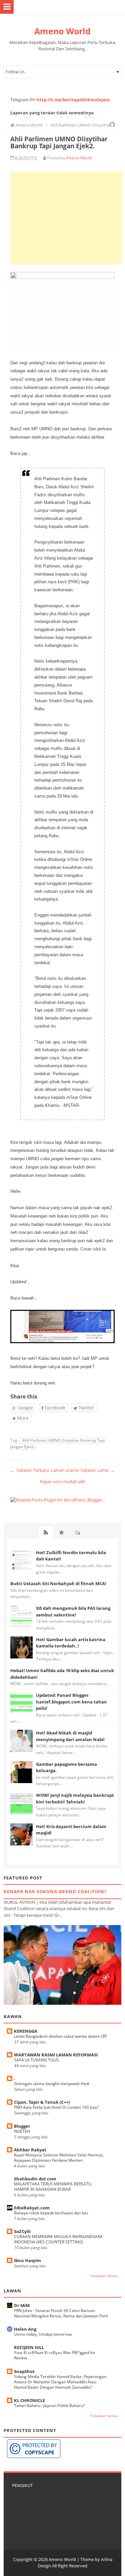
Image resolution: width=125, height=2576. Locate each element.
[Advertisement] (66, 218)
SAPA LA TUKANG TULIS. (37, 2060)
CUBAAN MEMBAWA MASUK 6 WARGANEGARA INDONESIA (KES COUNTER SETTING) (58, 2239)
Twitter (86, 1408)
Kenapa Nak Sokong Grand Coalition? (55, 1891)
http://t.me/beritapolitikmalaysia (73, 100)
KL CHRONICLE (29, 2400)
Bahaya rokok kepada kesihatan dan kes (51, 2213)
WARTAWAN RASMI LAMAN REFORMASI (56, 2055)
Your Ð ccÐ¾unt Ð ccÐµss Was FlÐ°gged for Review (55, 2355)
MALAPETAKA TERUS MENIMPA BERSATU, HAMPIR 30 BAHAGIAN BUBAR (53, 2187)
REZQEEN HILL (29, 2347)
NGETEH (22, 2131)
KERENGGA (26, 2031)
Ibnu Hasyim (27, 2260)
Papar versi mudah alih (63, 1481)
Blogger (22, 2126)
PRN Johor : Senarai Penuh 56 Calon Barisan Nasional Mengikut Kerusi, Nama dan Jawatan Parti (61, 2313)
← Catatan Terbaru (30, 1470)
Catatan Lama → (98, 1470)
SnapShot (24, 2371)
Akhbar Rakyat (30, 2150)
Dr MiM (22, 2305)
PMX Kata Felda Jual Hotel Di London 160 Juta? (56, 2107)
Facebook (54, 1408)
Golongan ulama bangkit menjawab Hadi (52, 2084)
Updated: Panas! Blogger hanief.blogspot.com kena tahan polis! (71, 1702)
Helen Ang (25, 2329)
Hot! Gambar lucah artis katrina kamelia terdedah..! (71, 1643)
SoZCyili (22, 2231)
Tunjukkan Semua (104, 2276)
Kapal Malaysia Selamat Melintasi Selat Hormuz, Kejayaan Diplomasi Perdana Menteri (59, 2158)
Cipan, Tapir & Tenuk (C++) (42, 2102)
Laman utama (65, 1470)
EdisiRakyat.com (32, 2208)
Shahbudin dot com (35, 2179)
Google (25, 1408)
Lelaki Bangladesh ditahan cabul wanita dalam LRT (61, 2036)
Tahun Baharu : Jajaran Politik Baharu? (49, 2406)
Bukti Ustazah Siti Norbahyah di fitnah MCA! (58, 1583)
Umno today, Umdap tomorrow (43, 2334)
